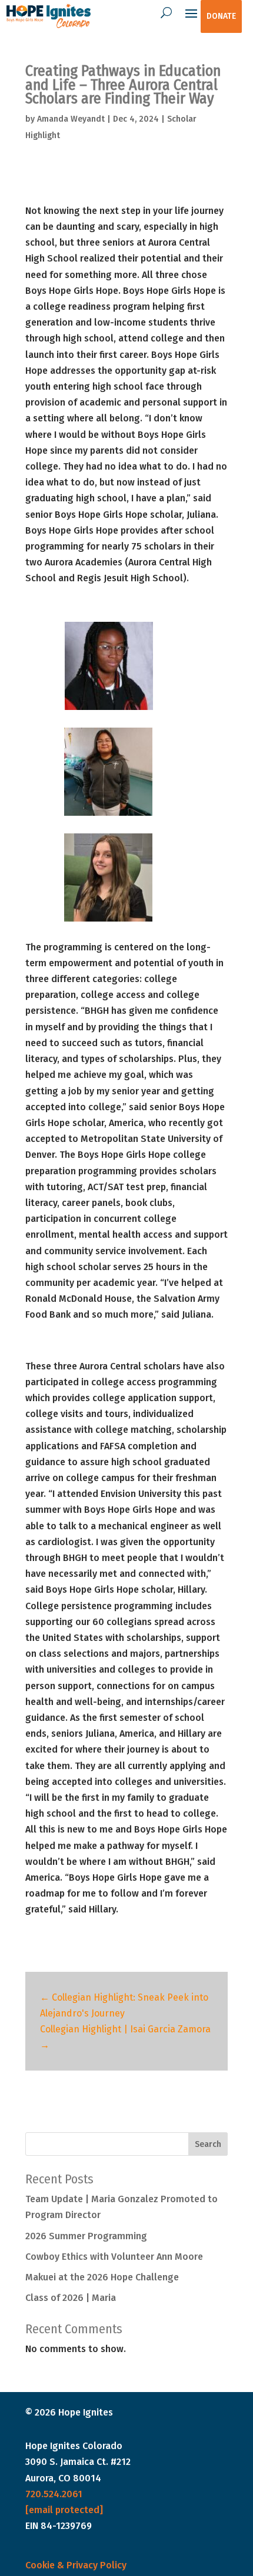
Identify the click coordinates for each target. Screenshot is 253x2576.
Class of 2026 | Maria (71, 2298)
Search (208, 2144)
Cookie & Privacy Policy (76, 2565)
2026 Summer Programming (86, 2236)
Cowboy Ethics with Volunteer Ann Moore (114, 2257)
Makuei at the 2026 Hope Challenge (102, 2277)
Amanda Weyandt (71, 119)
